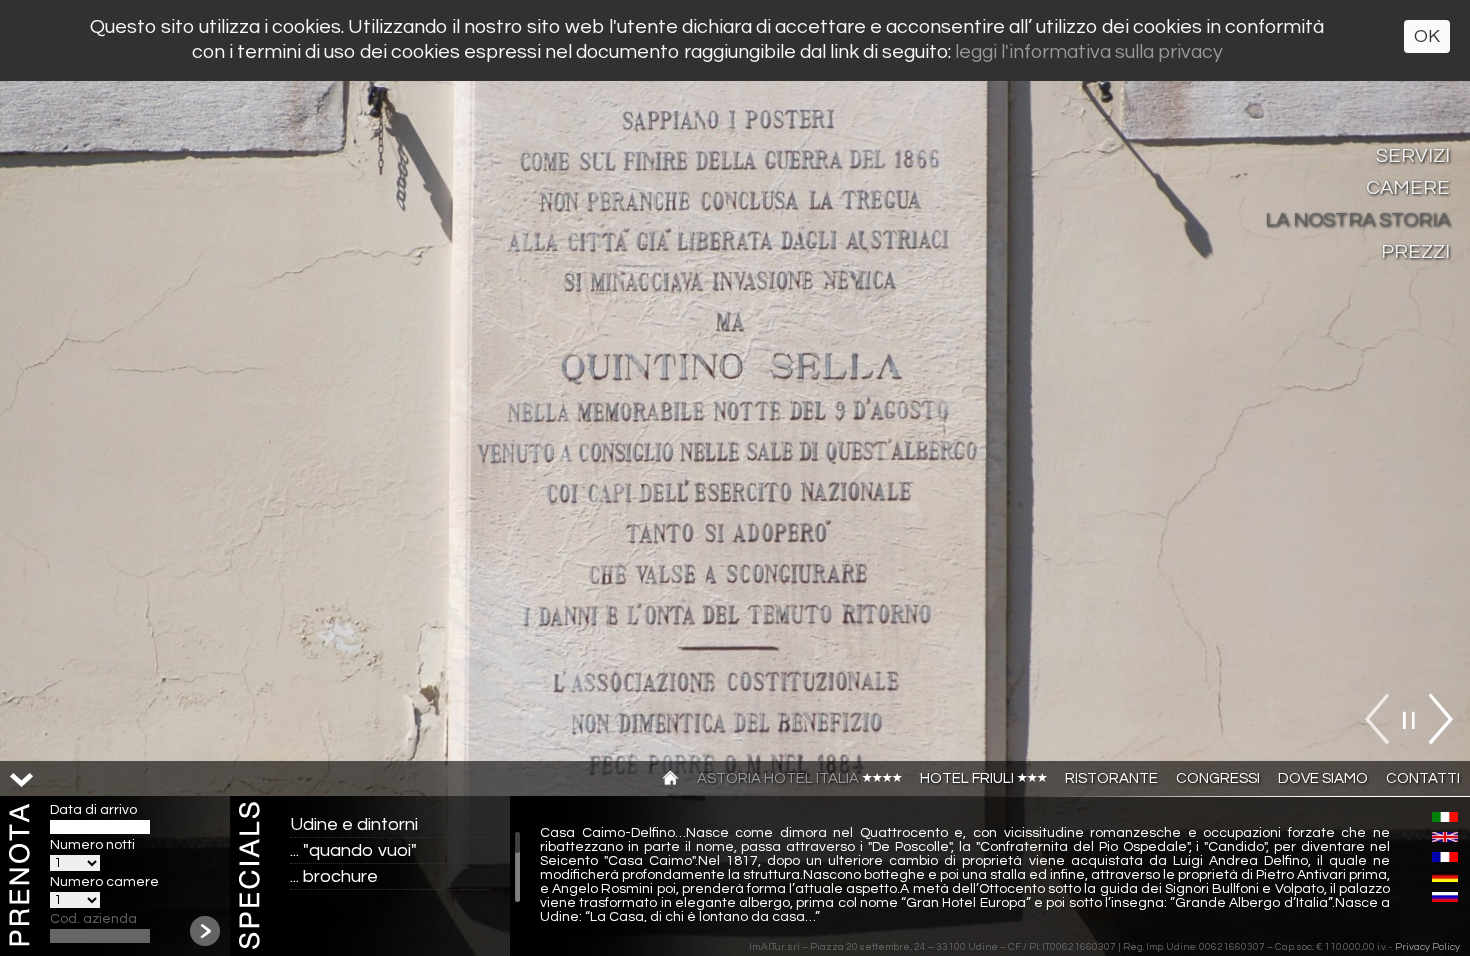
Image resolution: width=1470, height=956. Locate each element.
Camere (1408, 188)
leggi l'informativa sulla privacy (1089, 52)
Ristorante (1111, 778)
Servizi (1413, 156)
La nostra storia (1357, 220)
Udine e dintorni (354, 824)
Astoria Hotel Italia (779, 778)
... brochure (334, 876)
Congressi (1218, 778)
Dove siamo (1323, 778)
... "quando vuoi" (353, 850)
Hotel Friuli (968, 778)
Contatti (1423, 778)
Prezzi (1415, 252)
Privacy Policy (1427, 947)
